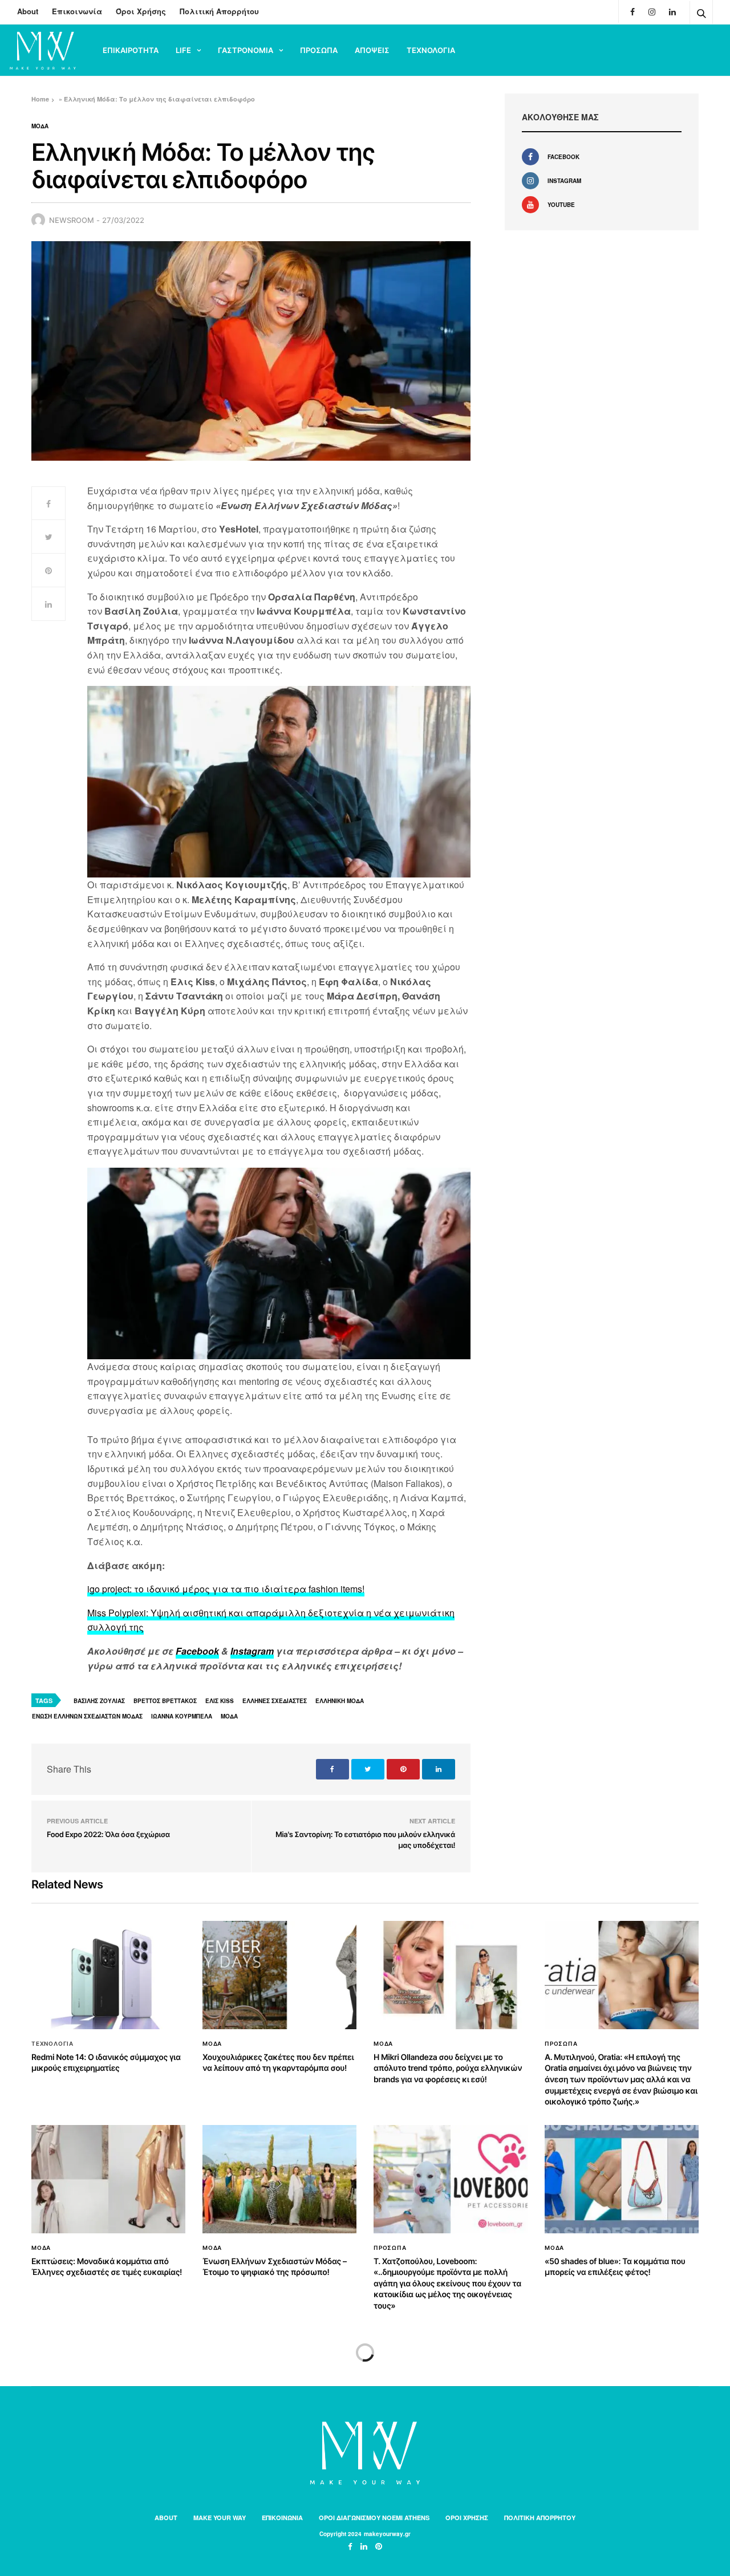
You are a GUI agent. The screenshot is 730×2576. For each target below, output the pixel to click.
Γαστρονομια (246, 50)
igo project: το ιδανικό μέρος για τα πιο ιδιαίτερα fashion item (222, 1589)
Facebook (197, 1651)
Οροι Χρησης (467, 2518)
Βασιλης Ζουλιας (99, 1701)
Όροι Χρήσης (141, 11)
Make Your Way (220, 2518)
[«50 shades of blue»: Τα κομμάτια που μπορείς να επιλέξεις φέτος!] (622, 2179)
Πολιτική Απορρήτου (219, 11)
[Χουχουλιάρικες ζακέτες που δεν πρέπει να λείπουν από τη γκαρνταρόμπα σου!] (279, 1975)
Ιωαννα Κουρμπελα (182, 1716)
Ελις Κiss (220, 1701)
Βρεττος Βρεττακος (165, 1701)
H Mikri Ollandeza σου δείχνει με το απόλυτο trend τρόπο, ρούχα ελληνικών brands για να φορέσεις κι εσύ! (448, 2069)
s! (361, 1589)
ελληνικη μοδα (340, 1701)
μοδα (229, 1716)
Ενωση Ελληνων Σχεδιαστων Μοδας (87, 1716)
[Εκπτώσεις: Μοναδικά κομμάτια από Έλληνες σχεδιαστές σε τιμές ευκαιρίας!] (108, 2179)
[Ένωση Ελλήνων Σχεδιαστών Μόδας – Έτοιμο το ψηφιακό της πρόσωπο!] (279, 2179)
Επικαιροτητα (131, 50)
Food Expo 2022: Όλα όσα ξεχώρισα (108, 1835)
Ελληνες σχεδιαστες (275, 1701)
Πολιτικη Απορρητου (540, 2518)
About (28, 11)
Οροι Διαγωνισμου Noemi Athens (374, 2518)
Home (40, 99)
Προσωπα (319, 50)
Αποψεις (372, 50)
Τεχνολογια (431, 50)
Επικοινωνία (77, 11)
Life (183, 50)
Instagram (252, 1651)
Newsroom (72, 220)
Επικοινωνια (282, 2518)
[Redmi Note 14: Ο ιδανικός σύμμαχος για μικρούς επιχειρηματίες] (108, 1975)
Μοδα (40, 126)
